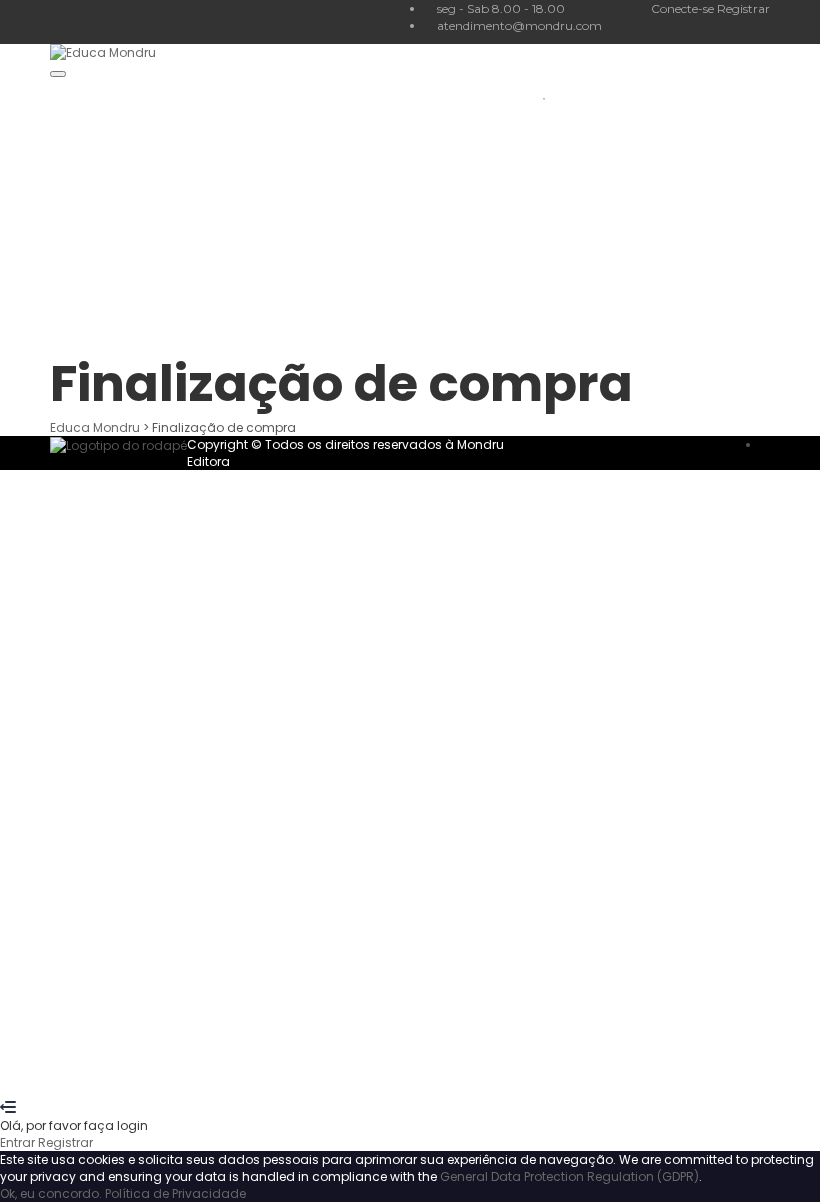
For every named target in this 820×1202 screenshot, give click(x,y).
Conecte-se (684, 8)
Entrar (198, 1073)
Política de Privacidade (175, 1193)
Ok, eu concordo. (51, 1193)
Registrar (743, 8)
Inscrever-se (141, 1073)
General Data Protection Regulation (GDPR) (569, 1176)
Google (40, 495)
